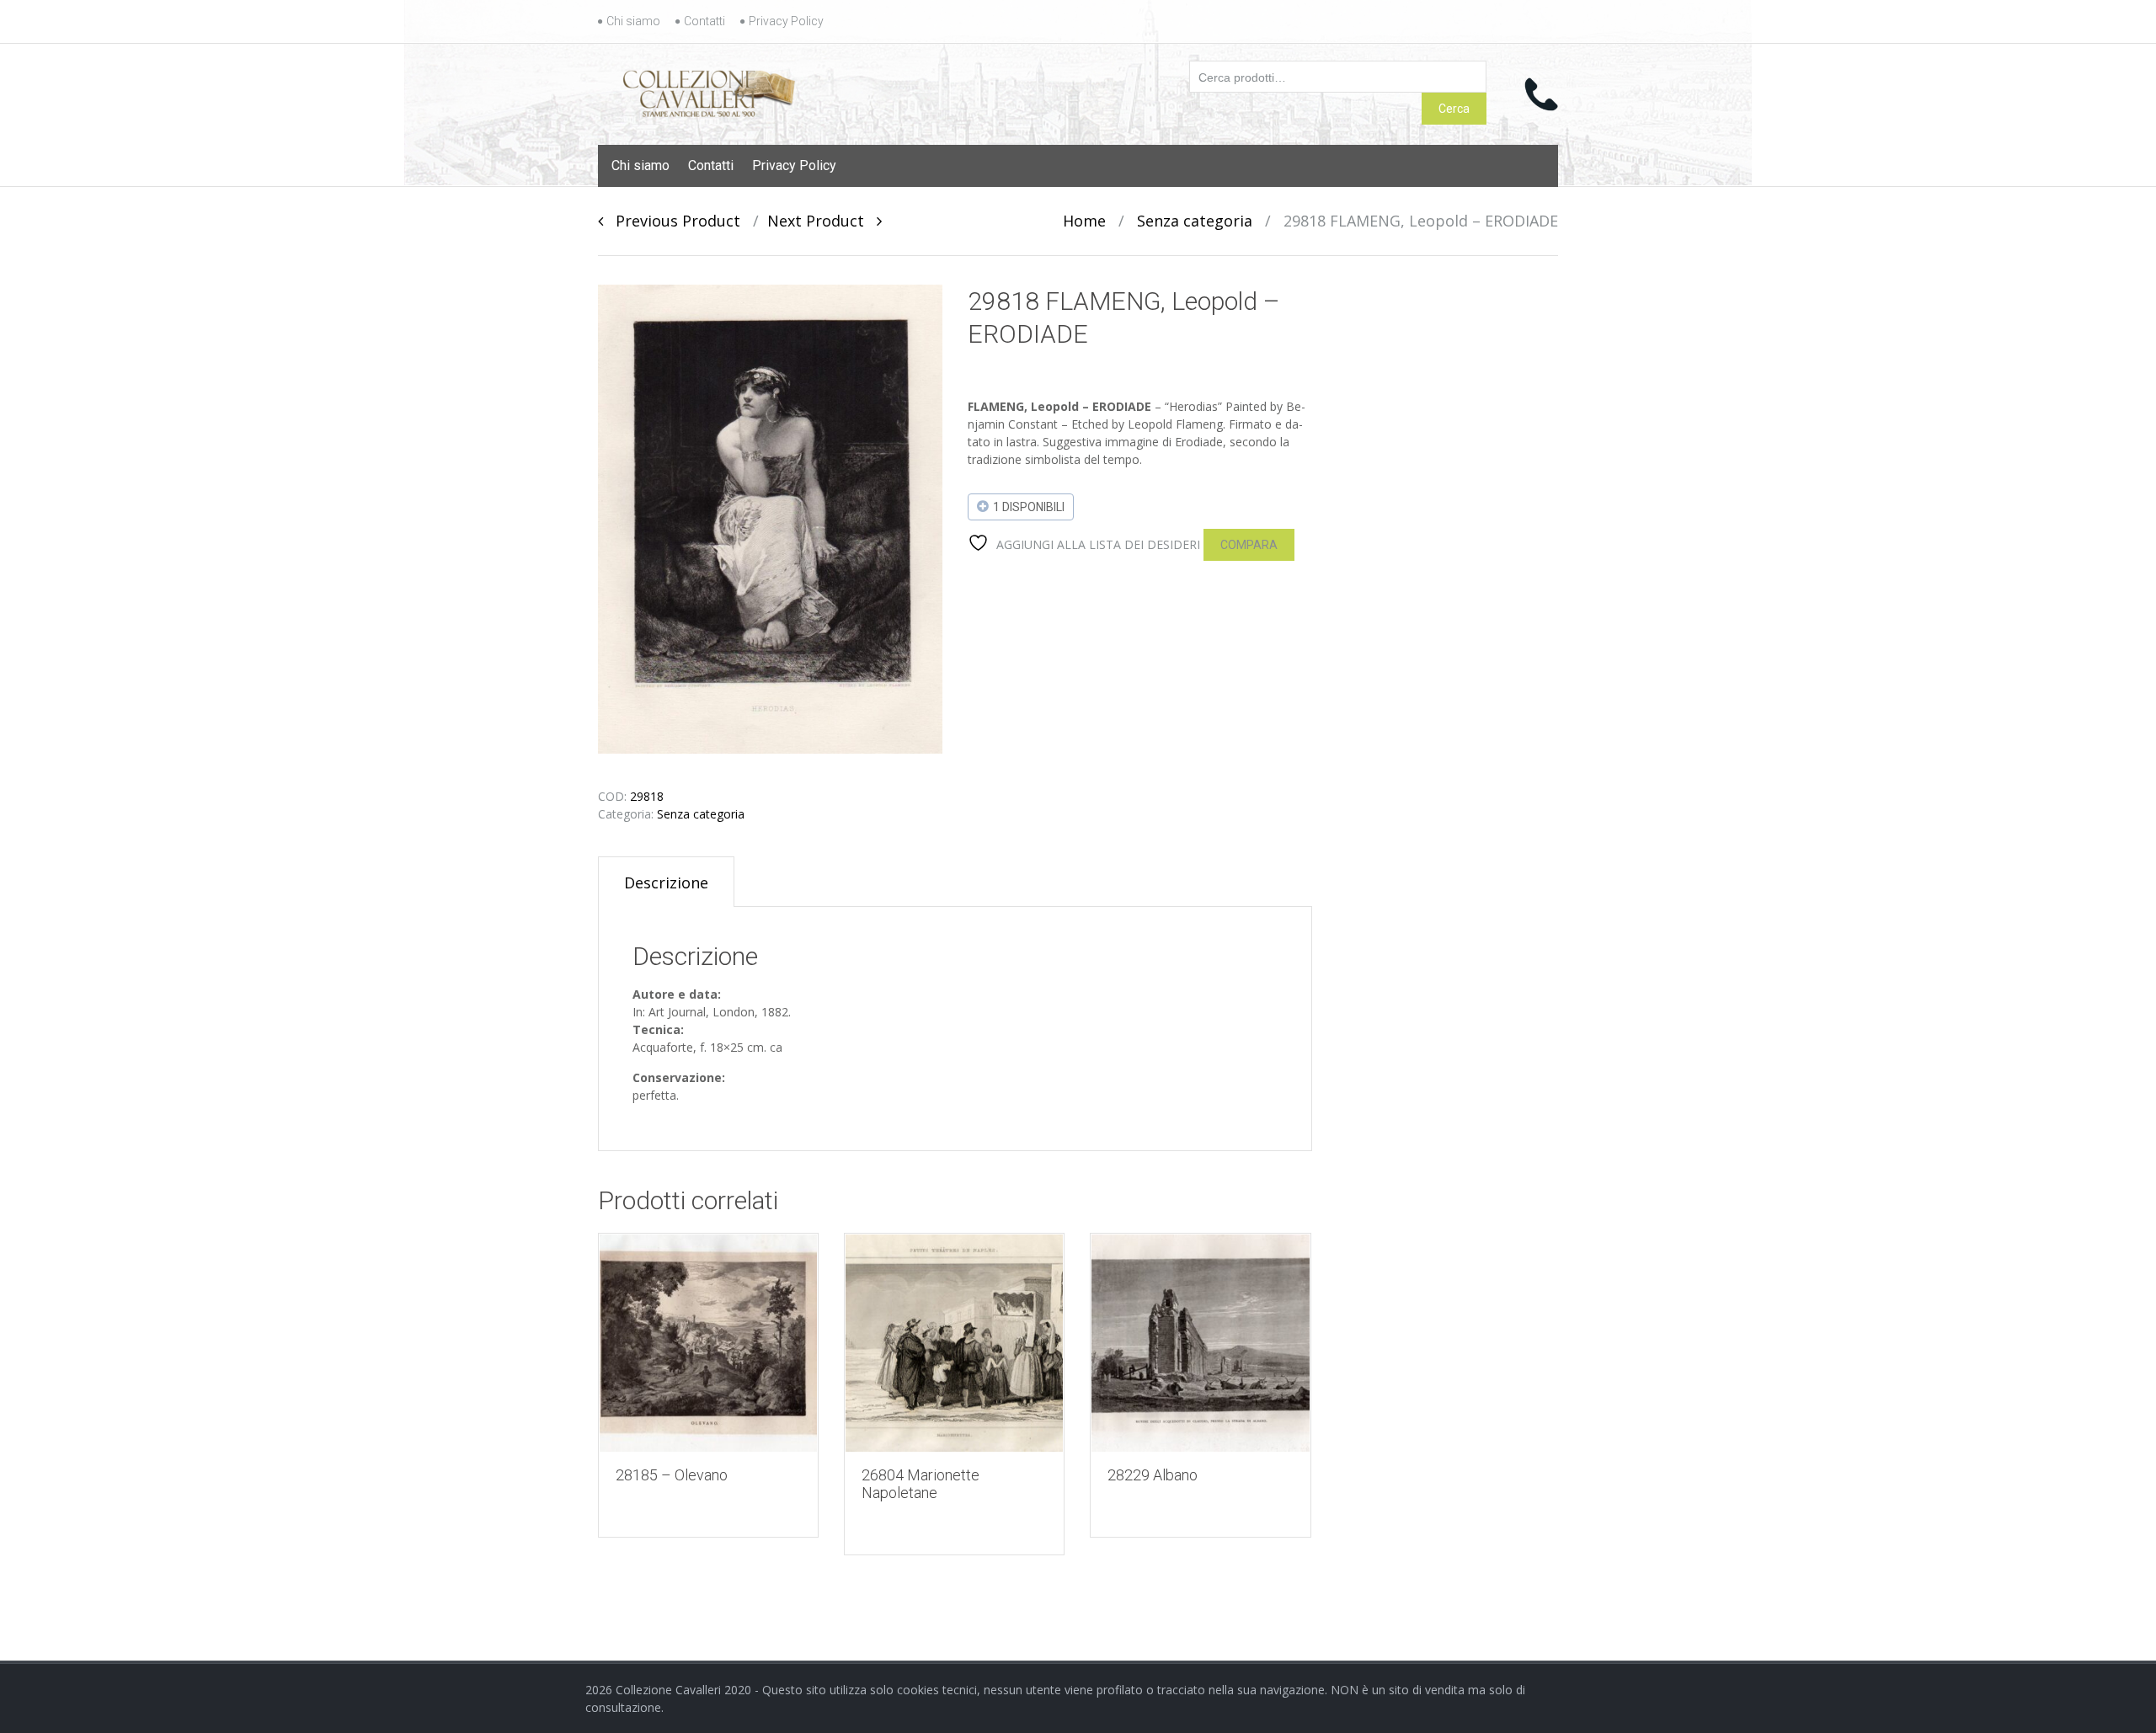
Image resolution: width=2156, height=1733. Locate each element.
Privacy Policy (786, 21)
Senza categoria (1195, 221)
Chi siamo (633, 21)
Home (1084, 221)
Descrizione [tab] (666, 882)
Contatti (704, 21)
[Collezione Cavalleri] (709, 90)
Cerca (1454, 109)
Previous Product (672, 221)
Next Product (822, 221)
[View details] (708, 1343)
